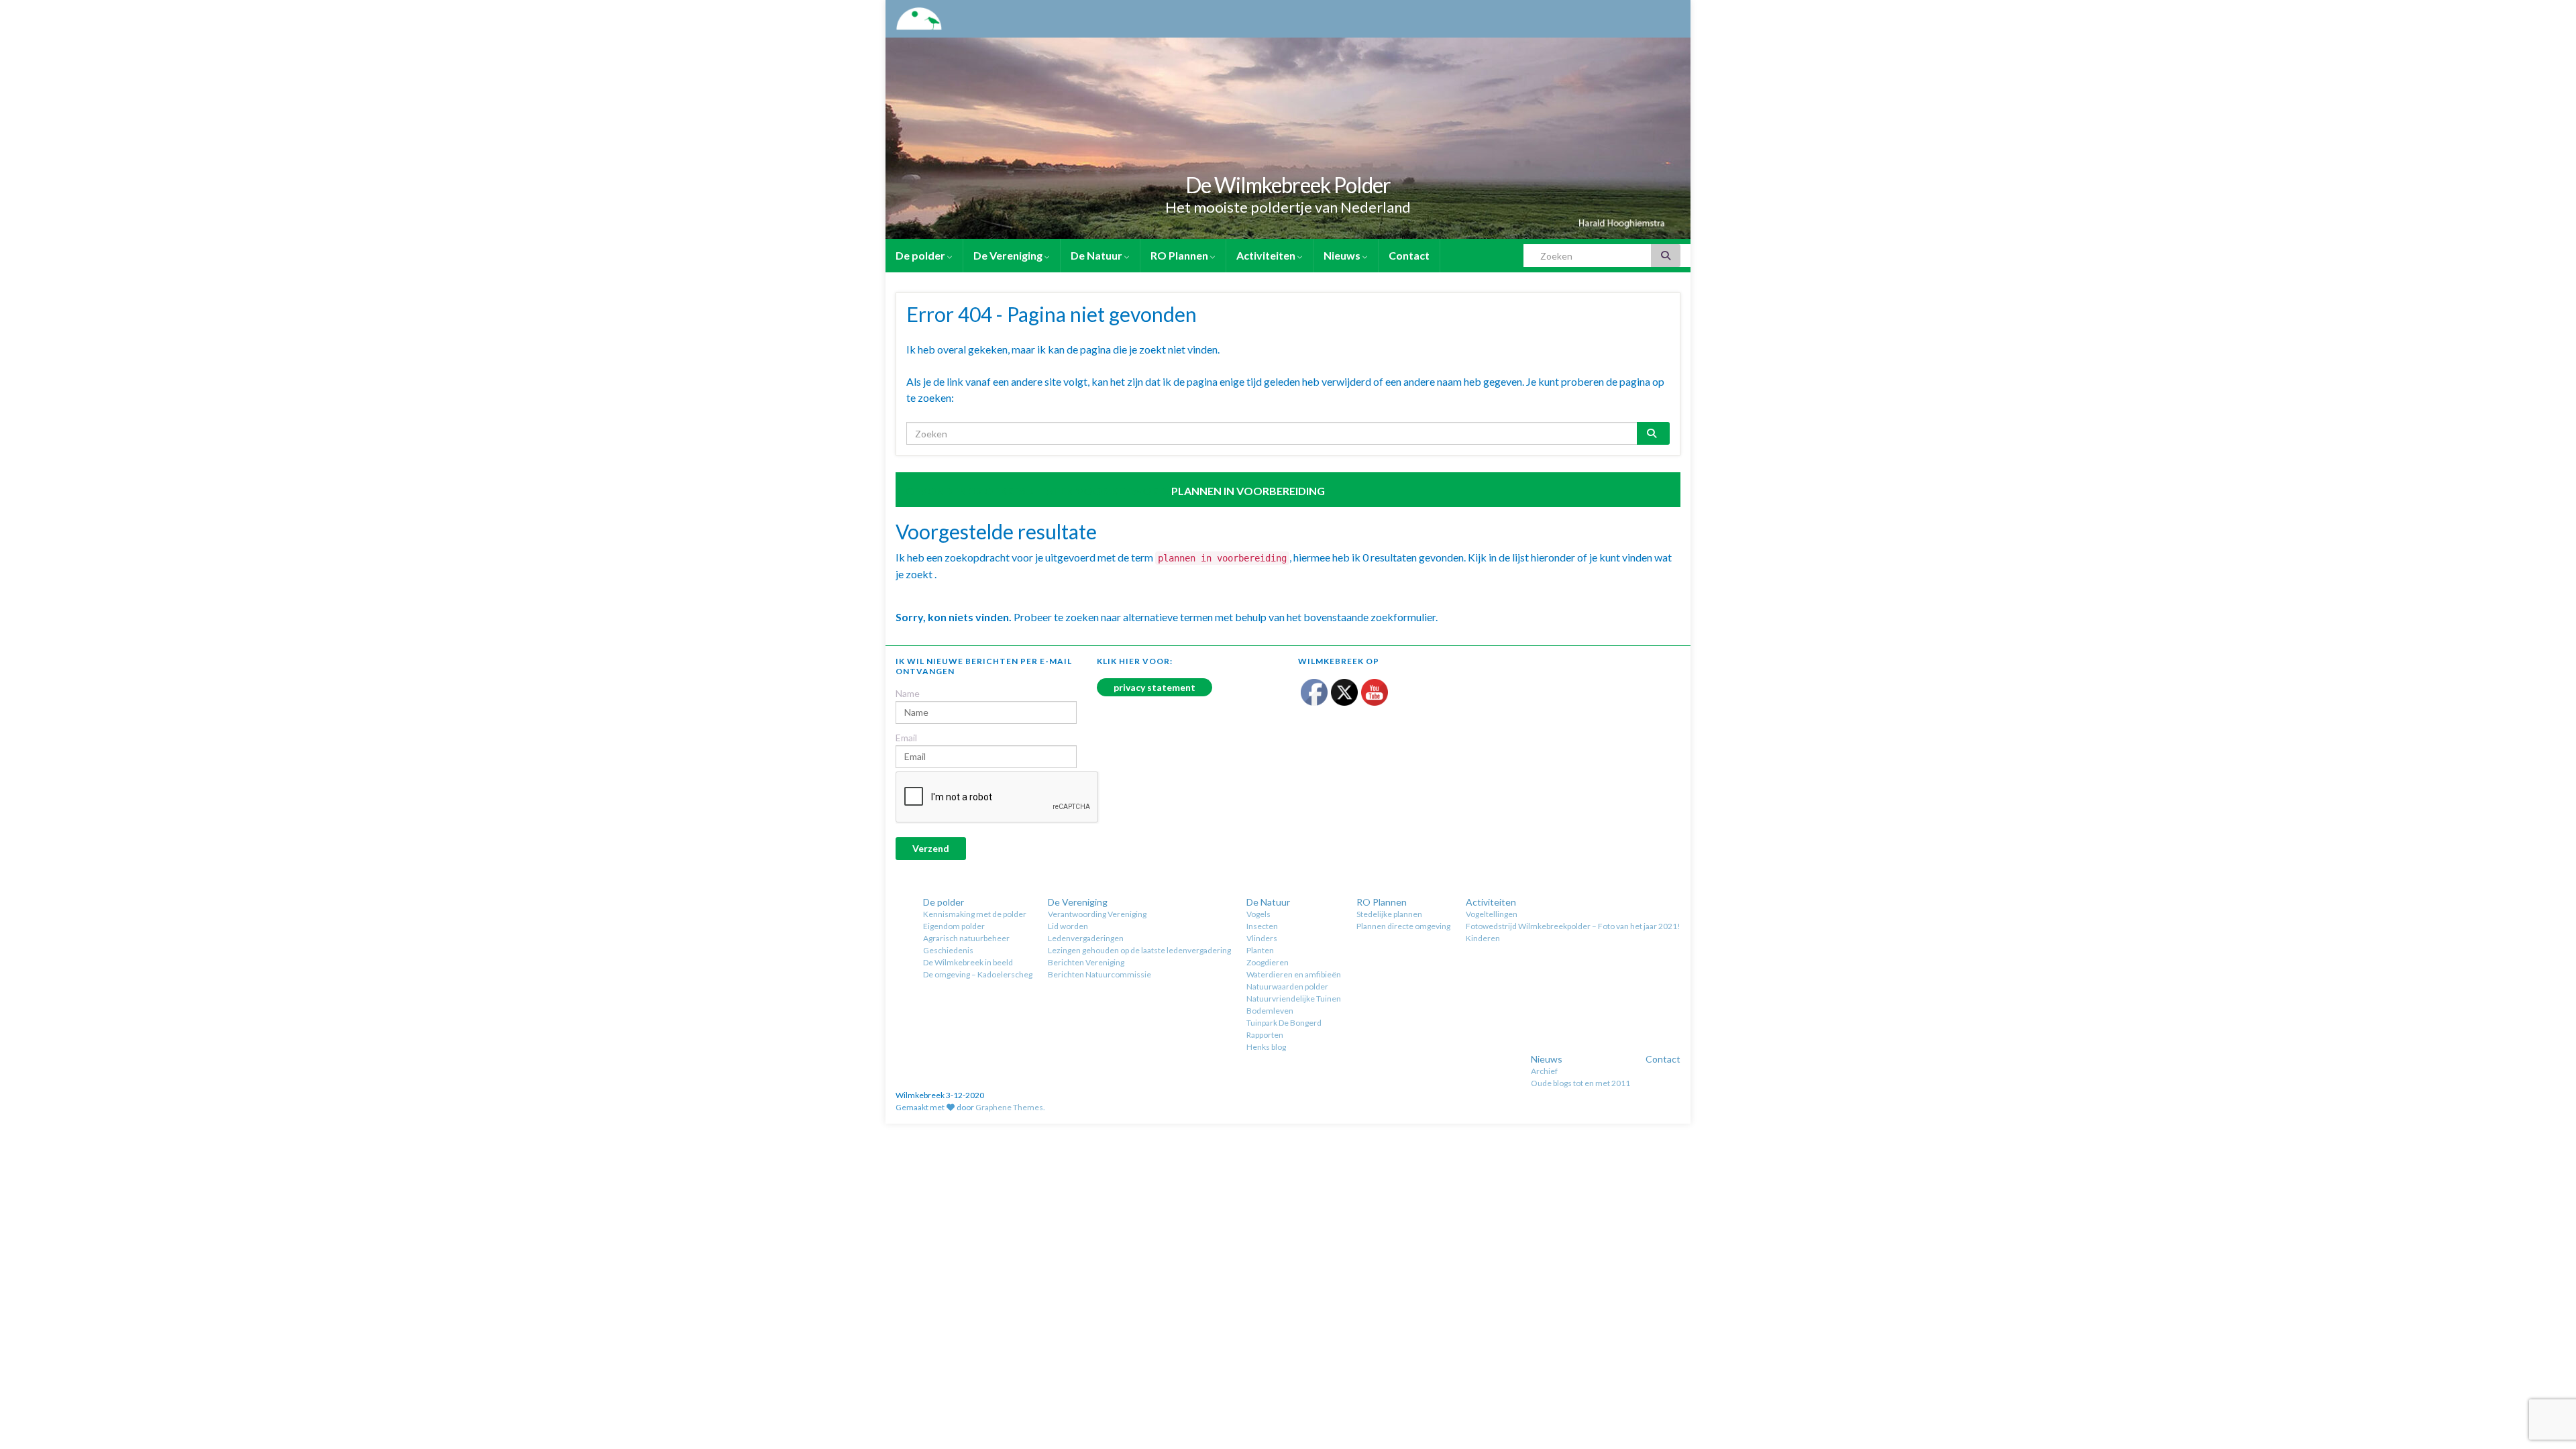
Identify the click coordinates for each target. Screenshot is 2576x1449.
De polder (921, 255)
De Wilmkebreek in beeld (968, 962)
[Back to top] (2546, 1369)
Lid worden (1068, 926)
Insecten (1262, 926)
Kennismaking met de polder (975, 914)
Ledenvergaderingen (1086, 938)
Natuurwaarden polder (1287, 986)
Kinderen (1483, 938)
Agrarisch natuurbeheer (966, 938)
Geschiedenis (948, 950)
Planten (1260, 950)
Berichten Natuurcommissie (1099, 974)
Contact (1409, 255)
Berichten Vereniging (1086, 962)
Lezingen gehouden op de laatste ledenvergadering (1139, 950)
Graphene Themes (1009, 1107)
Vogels (1258, 914)
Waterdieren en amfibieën (1294, 974)
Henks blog (1266, 1047)
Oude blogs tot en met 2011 (1580, 1083)
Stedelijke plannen (1389, 914)
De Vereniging (1009, 255)
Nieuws (1343, 255)
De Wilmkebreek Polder (1288, 185)
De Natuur (1097, 255)
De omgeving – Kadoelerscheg (978, 974)
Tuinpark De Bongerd (1284, 1023)
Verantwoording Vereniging (1097, 914)
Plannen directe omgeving (1403, 926)
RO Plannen (1180, 255)
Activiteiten (1267, 255)
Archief (1544, 1071)
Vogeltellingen (1492, 914)
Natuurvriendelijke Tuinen (1294, 999)
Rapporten (1265, 1035)
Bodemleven (1270, 1011)
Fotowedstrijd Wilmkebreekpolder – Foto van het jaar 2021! (1573, 926)
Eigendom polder (954, 926)
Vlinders (1262, 938)
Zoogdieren (1268, 962)
